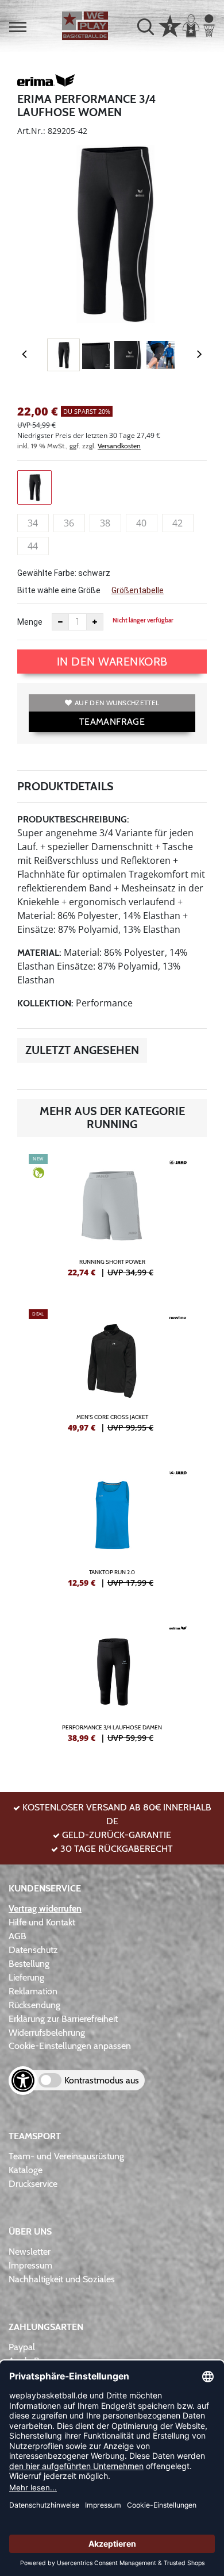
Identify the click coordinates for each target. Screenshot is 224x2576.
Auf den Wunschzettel (117, 703)
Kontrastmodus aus (102, 2080)
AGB (18, 1936)
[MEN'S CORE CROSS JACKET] (112, 1375)
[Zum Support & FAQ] (170, 25)
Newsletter (30, 2252)
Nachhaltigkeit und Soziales (62, 2279)
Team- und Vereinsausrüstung (66, 2156)
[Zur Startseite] (85, 26)
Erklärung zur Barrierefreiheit (63, 2019)
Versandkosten (119, 446)
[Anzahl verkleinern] (60, 622)
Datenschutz (33, 1950)
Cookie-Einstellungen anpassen (70, 2046)
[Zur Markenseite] (46, 82)
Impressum (30, 2265)
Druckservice (33, 2184)
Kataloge (26, 2170)
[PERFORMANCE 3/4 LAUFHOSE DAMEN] (112, 1686)
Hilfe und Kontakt (42, 1922)
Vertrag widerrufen (45, 1908)
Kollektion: (45, 1003)
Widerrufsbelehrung (47, 2033)
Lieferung (26, 1977)
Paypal (22, 2347)
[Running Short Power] (112, 1220)
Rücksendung (34, 2005)
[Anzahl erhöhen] (95, 622)
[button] (18, 27)
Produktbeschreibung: (73, 819)
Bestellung (29, 1964)
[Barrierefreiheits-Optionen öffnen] (23, 2081)
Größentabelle (138, 590)
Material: (39, 953)
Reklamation (33, 1991)
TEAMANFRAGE (112, 722)
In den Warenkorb (112, 662)
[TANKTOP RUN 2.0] (112, 1531)
